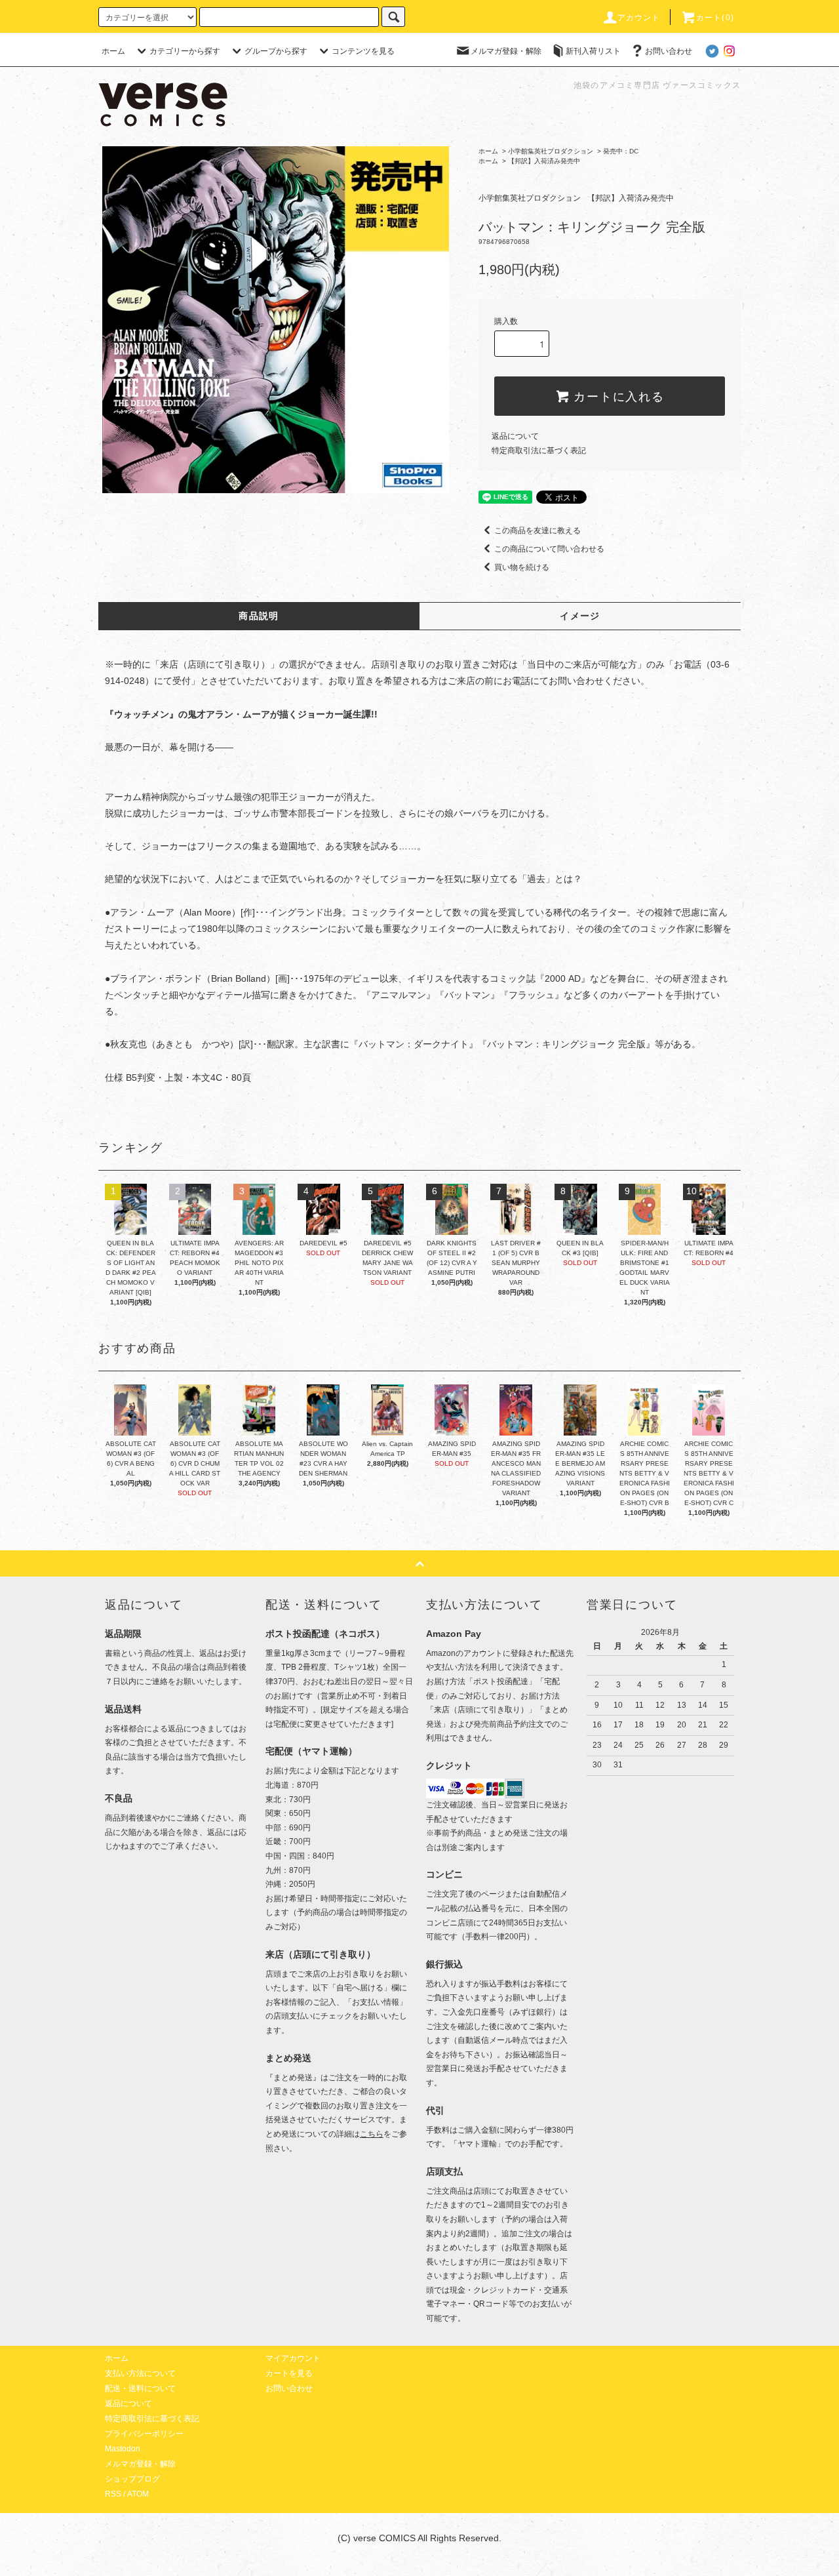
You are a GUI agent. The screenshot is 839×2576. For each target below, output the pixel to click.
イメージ (580, 616)
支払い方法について (140, 2373)
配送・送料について (140, 2388)
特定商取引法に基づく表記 (539, 451)
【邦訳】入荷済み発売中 (544, 161)
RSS (113, 2494)
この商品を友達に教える (537, 531)
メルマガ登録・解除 (506, 51)
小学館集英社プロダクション (551, 151)
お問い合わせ (669, 51)
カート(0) (715, 18)
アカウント (639, 18)
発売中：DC (621, 151)
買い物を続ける (522, 567)
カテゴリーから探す (185, 51)
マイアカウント (293, 2358)
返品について (515, 436)
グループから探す (276, 51)
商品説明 (259, 616)
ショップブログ (132, 2479)
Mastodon (123, 2449)
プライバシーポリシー (144, 2434)
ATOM (138, 2494)
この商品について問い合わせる (549, 549)
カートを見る (289, 2373)
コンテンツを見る (363, 51)
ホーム (113, 51)
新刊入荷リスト (593, 51)
